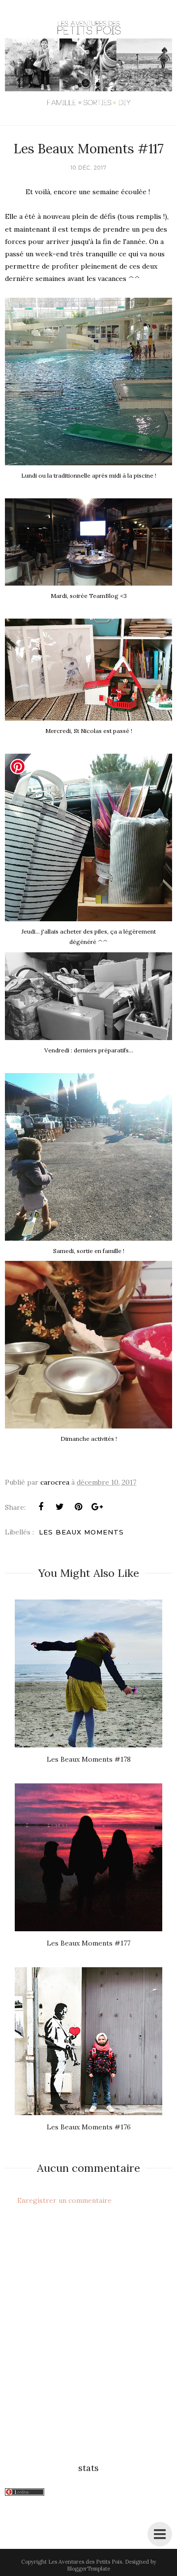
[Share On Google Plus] (97, 1507)
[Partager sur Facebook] (41, 1507)
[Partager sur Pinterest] (78, 1507)
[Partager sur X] (59, 1507)
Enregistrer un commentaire (64, 2200)
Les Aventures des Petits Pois (85, 2562)
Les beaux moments (81, 1532)
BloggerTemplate (88, 2569)
